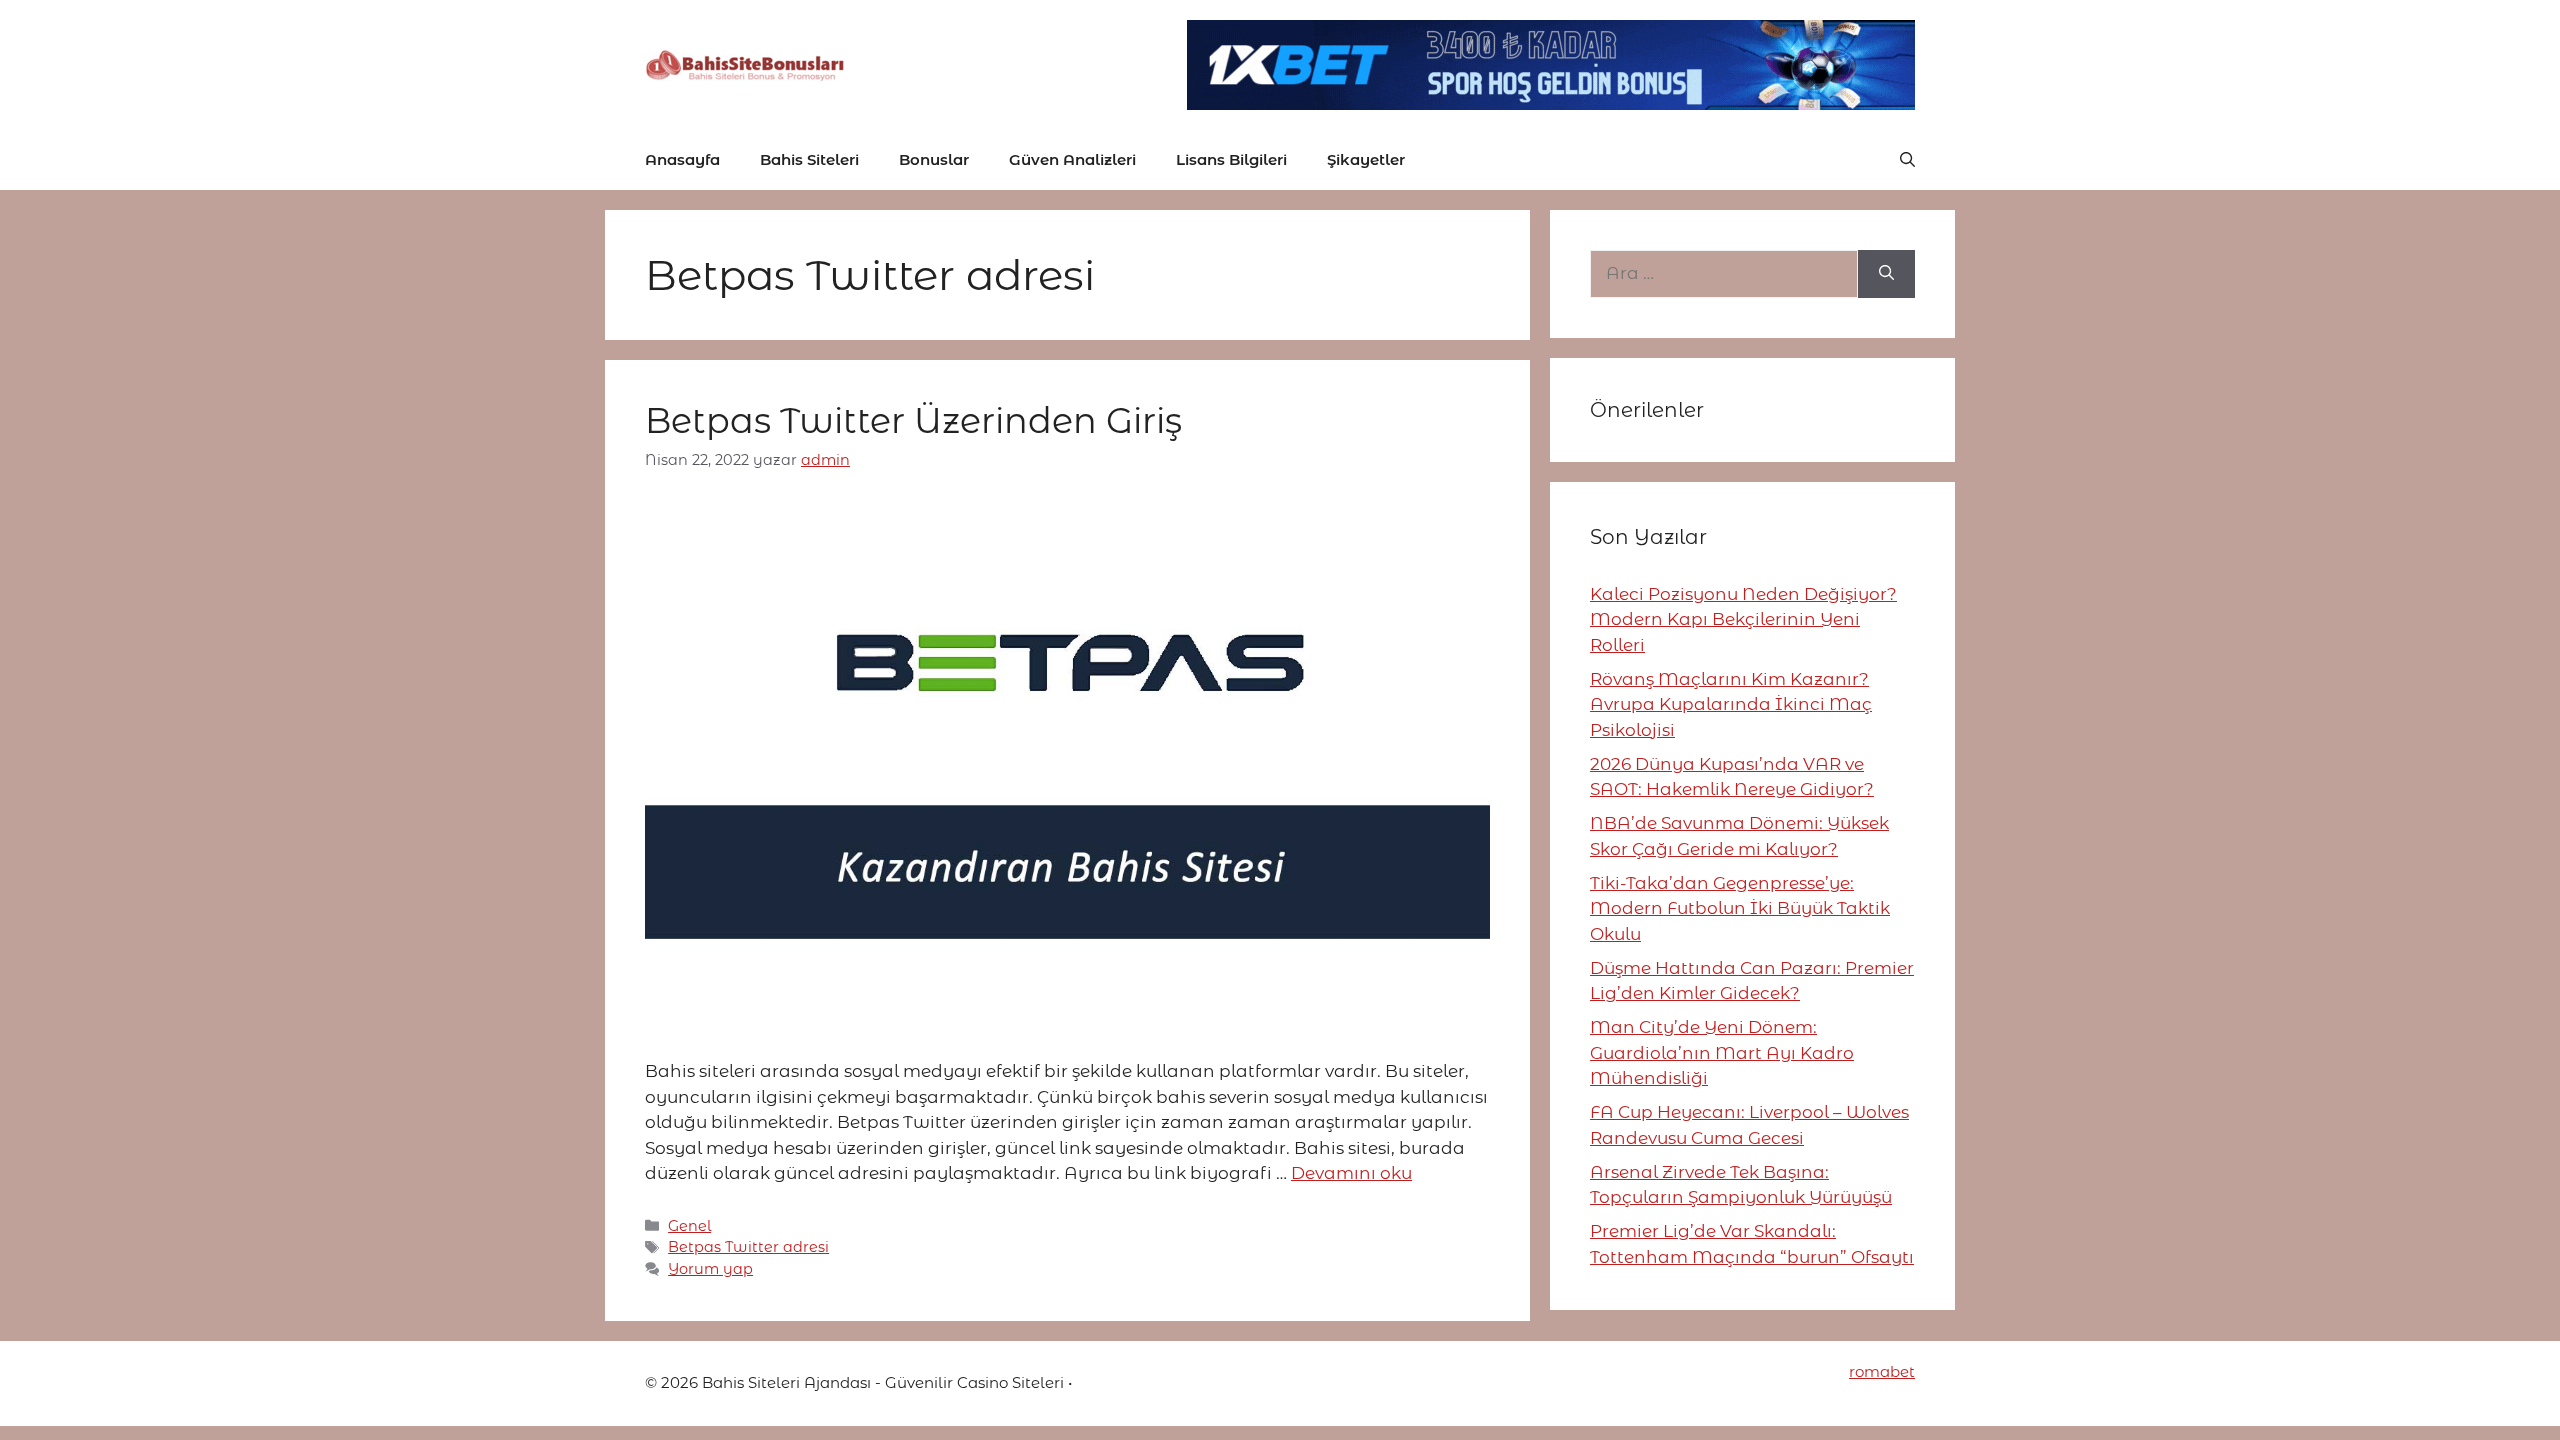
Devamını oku (1351, 1173)
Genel (689, 1226)
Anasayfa (682, 159)
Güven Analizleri (1072, 159)
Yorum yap (710, 1269)
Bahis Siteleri (809, 159)
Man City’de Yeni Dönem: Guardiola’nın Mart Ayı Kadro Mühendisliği (1722, 1052)
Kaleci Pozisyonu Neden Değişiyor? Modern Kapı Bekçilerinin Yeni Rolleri (1743, 619)
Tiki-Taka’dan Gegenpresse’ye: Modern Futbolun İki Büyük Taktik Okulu (1740, 908)
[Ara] (1886, 274)
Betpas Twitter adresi (748, 1247)
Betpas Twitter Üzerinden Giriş (913, 420)
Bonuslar (934, 159)
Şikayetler (1366, 159)
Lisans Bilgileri (1231, 159)
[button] (1907, 160)
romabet (1882, 1371)
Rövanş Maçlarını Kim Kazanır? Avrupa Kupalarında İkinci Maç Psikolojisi (1731, 704)
